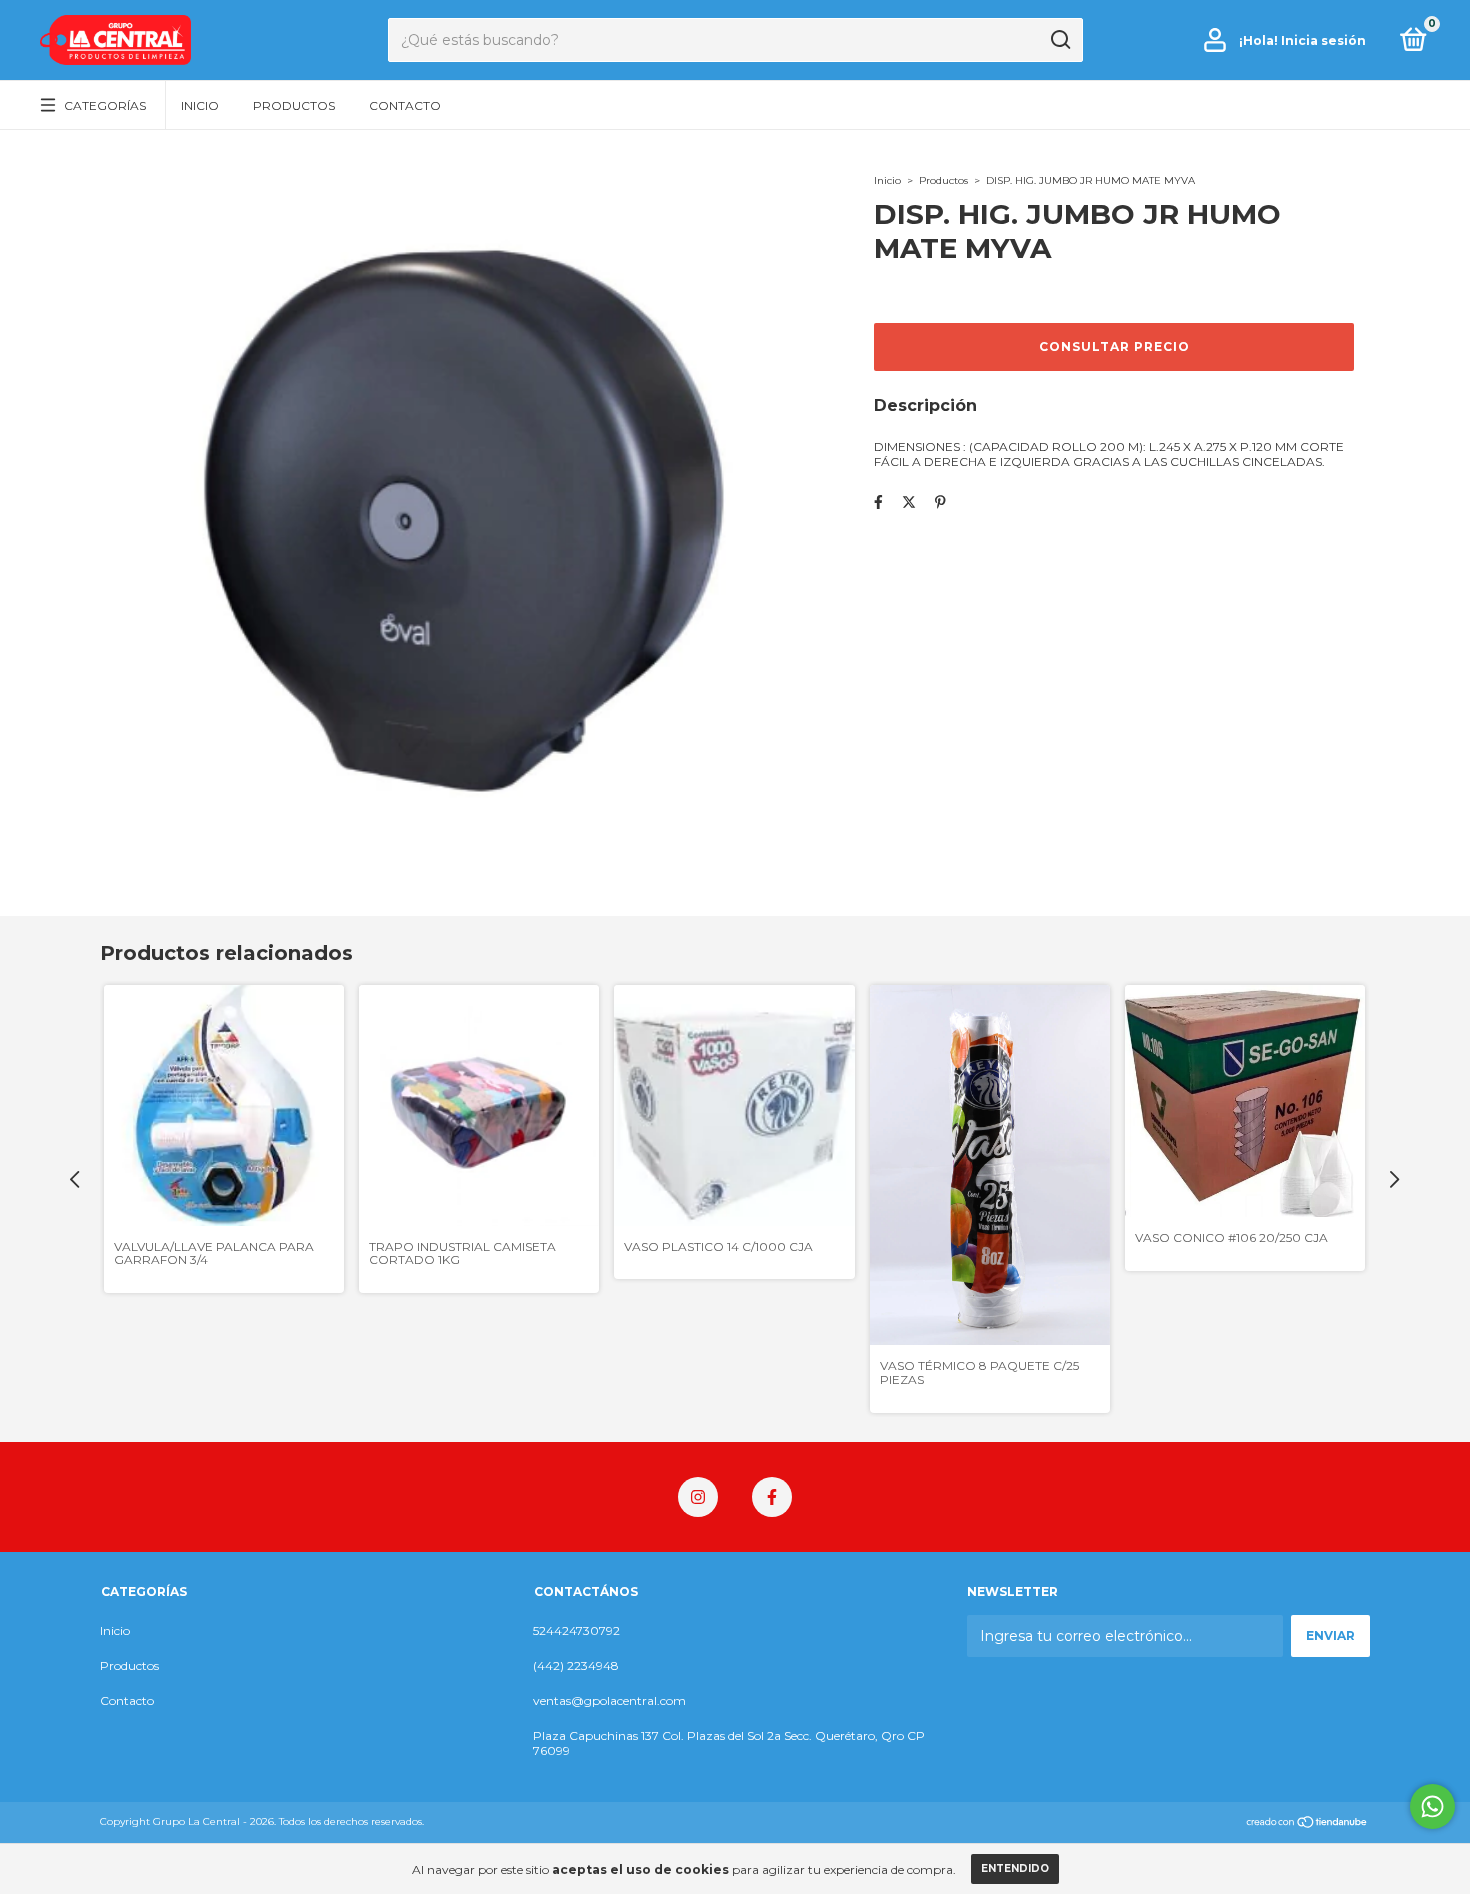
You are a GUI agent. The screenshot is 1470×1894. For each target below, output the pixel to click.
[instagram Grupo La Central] (698, 1497)
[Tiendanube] (1307, 1824)
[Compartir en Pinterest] (940, 502)
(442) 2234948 (576, 1665)
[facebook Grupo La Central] (772, 1497)
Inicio (200, 105)
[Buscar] (1059, 40)
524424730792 (576, 1630)
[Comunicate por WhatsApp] (1432, 1806)
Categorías (105, 105)
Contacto (405, 105)
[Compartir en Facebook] (878, 502)
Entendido (1015, 1868)
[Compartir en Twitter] (909, 502)
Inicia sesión (1323, 40)
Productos (294, 105)
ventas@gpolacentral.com (609, 1700)
